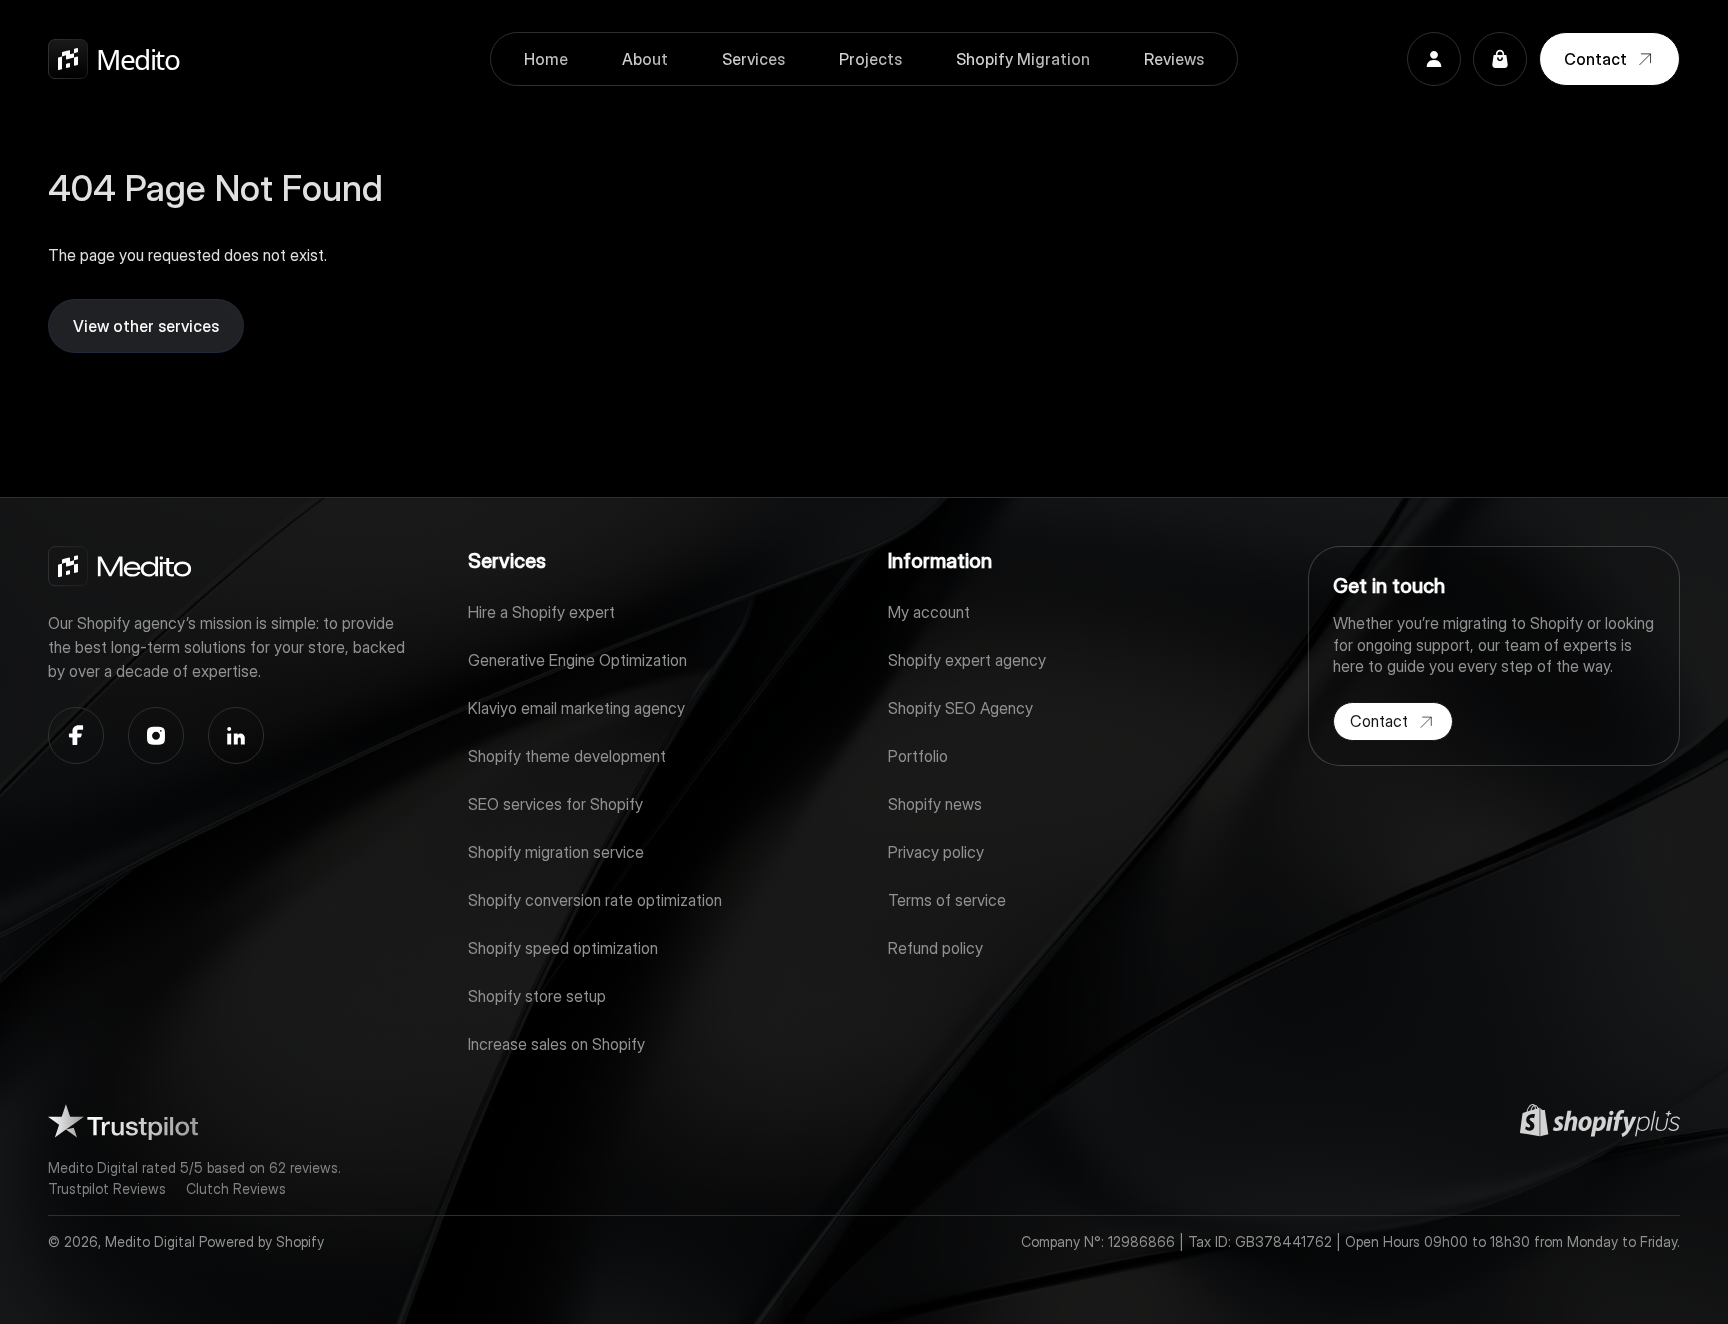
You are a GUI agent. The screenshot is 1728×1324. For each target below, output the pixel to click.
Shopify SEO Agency (960, 708)
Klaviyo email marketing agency (576, 708)
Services (753, 59)
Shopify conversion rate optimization (595, 900)
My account (929, 612)
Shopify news (935, 804)
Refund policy (935, 948)
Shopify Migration (1023, 59)
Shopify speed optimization (563, 948)
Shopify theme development (567, 756)
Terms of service (947, 900)
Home (546, 59)
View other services (146, 326)
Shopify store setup (537, 996)
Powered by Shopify (261, 1241)
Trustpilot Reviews (107, 1188)
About (645, 59)
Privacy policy (936, 852)
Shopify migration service (556, 852)
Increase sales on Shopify (556, 1044)
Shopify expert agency (967, 660)
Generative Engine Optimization (577, 660)
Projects (870, 59)
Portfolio (918, 756)
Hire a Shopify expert (541, 612)
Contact (1595, 59)
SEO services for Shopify (555, 804)
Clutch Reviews (236, 1188)
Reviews (1174, 59)
